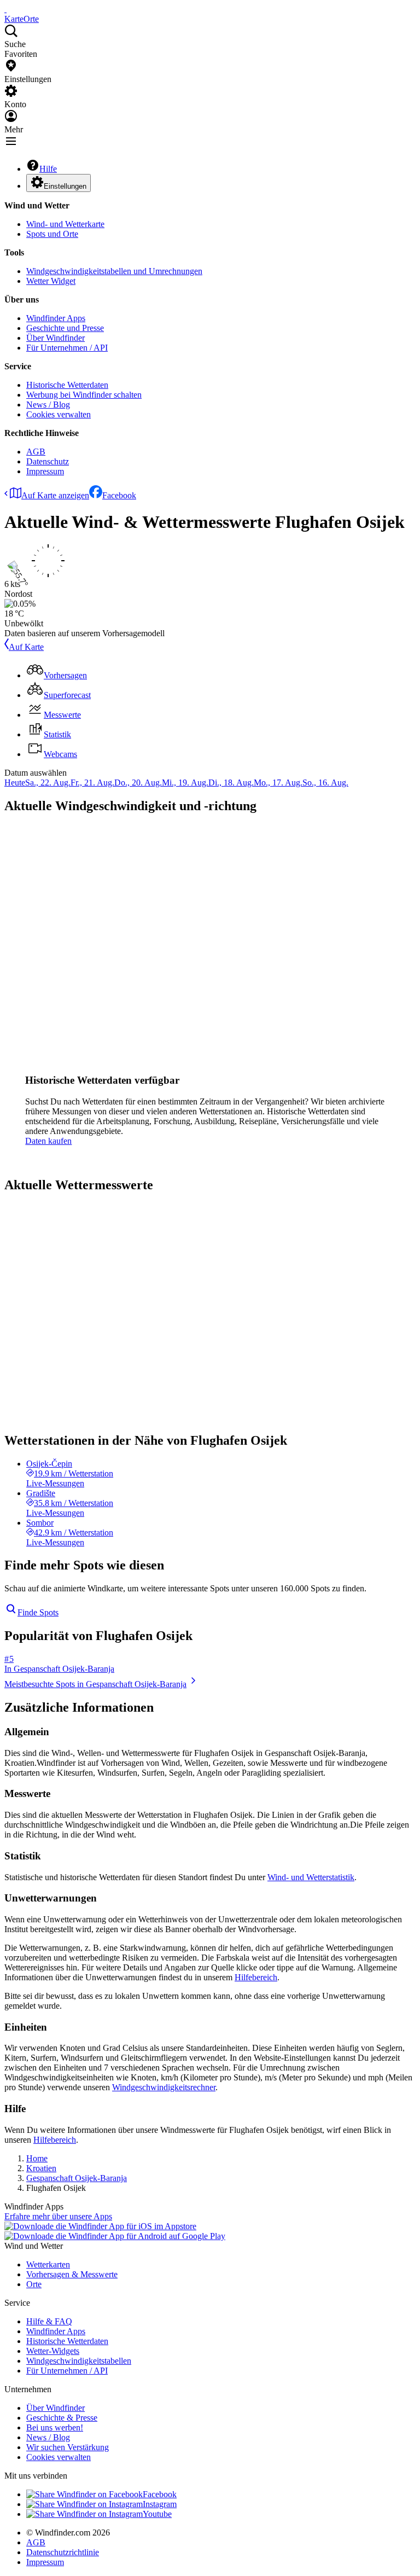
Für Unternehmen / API (67, 348)
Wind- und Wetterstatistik (311, 1877)
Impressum (45, 471)
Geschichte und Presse (65, 328)
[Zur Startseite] (5, 9)
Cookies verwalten (59, 414)
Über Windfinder (56, 338)
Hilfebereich (256, 1977)
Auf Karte (26, 647)
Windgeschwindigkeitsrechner (164, 2087)
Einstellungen (65, 186)
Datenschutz (48, 461)
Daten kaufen (48, 1141)
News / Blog (48, 405)
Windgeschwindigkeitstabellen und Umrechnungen (114, 271)
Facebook (119, 495)
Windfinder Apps (56, 318)
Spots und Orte (52, 234)
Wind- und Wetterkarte (65, 224)
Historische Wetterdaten (67, 385)
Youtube (157, 2514)
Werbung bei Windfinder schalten (84, 395)
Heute (15, 783)
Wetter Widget (51, 281)
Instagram (160, 2504)
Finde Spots (38, 1612)
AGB (36, 452)
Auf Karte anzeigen (55, 495)
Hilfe (48, 169)
